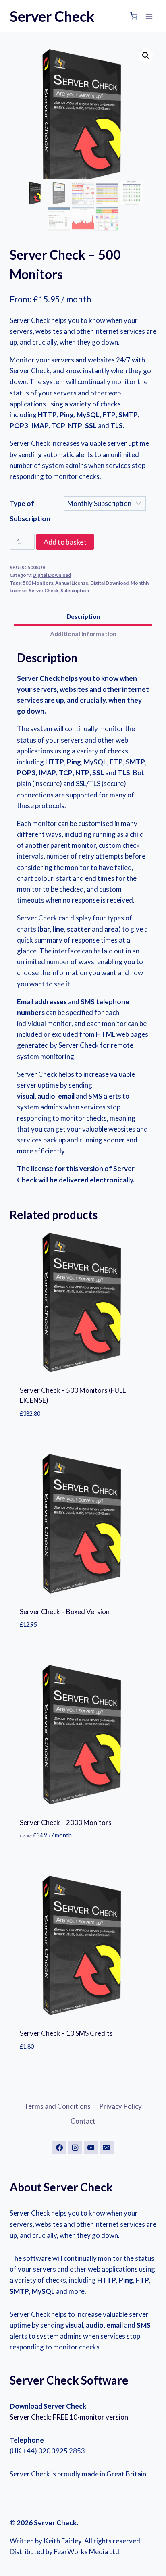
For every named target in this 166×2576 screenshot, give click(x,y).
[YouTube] (91, 2147)
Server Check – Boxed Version (65, 1612)
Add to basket (65, 542)
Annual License (72, 583)
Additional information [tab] (83, 634)
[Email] (107, 2147)
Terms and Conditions (57, 2106)
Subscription (75, 590)
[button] (146, 56)
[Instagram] (75, 2147)
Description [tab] (83, 616)
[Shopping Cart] (134, 16)
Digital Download (52, 575)
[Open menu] (149, 16)
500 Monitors (38, 583)
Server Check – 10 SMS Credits (66, 2033)
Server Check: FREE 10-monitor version (69, 2417)
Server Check (44, 590)
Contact (83, 2121)
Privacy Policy (120, 2106)
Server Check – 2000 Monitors (66, 1822)
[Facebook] (59, 2147)
